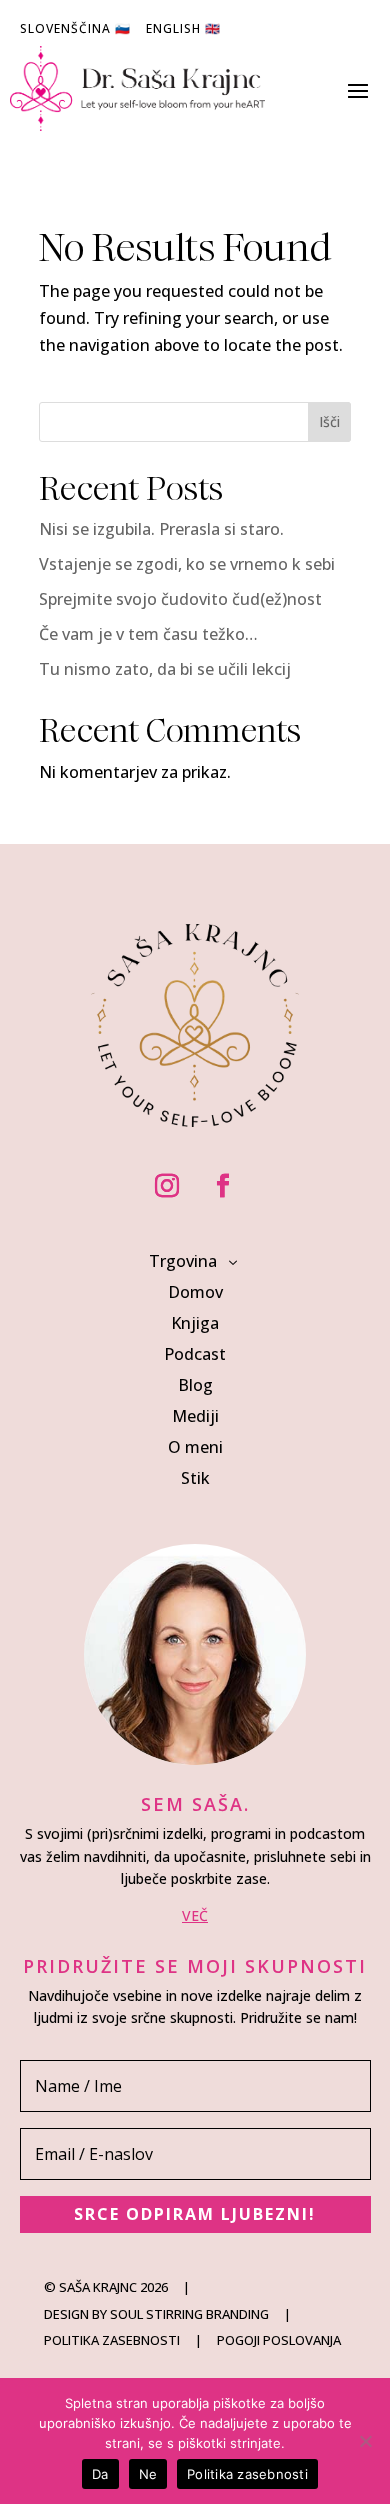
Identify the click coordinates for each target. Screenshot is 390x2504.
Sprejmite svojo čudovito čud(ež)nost (180, 599)
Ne (148, 2474)
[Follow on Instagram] (167, 1186)
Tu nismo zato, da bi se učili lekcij (165, 669)
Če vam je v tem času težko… (148, 634)
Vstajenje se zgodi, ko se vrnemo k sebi (187, 564)
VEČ (195, 1915)
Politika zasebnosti (247, 2474)
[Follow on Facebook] (223, 1186)
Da (100, 2474)
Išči (329, 421)
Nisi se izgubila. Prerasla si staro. (161, 529)
